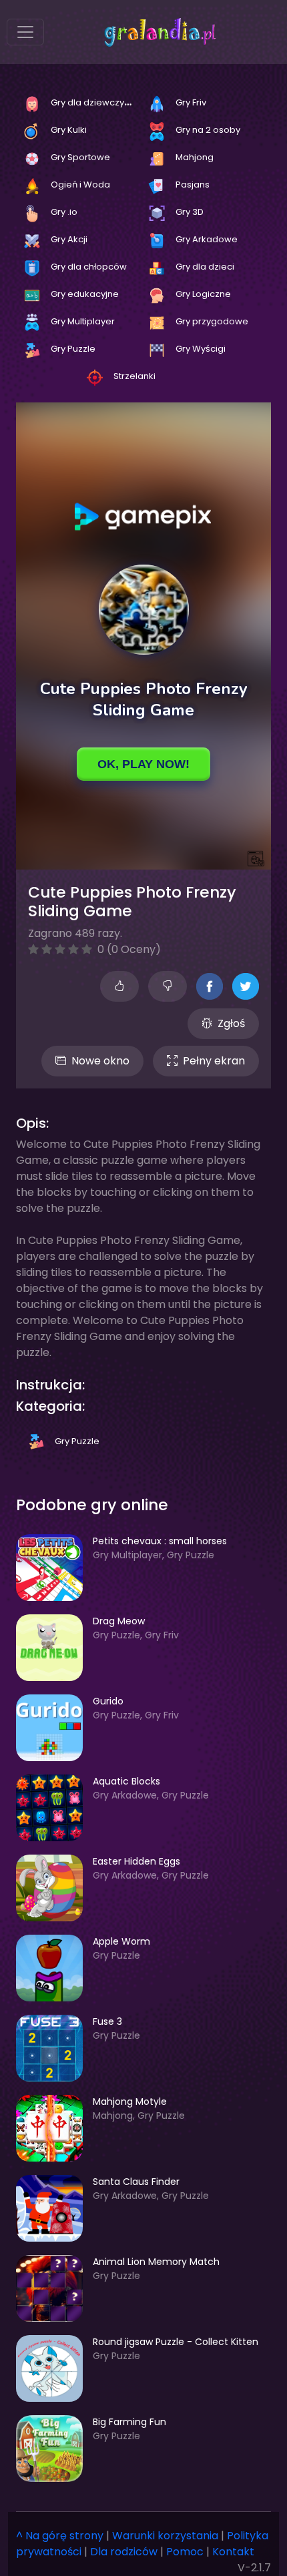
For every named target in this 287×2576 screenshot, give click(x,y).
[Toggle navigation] (25, 32)
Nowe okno (100, 1061)
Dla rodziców (124, 2552)
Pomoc (185, 2552)
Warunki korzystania (165, 2536)
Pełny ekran (214, 1061)
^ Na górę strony (60, 2536)
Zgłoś (231, 1023)
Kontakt (233, 2552)
